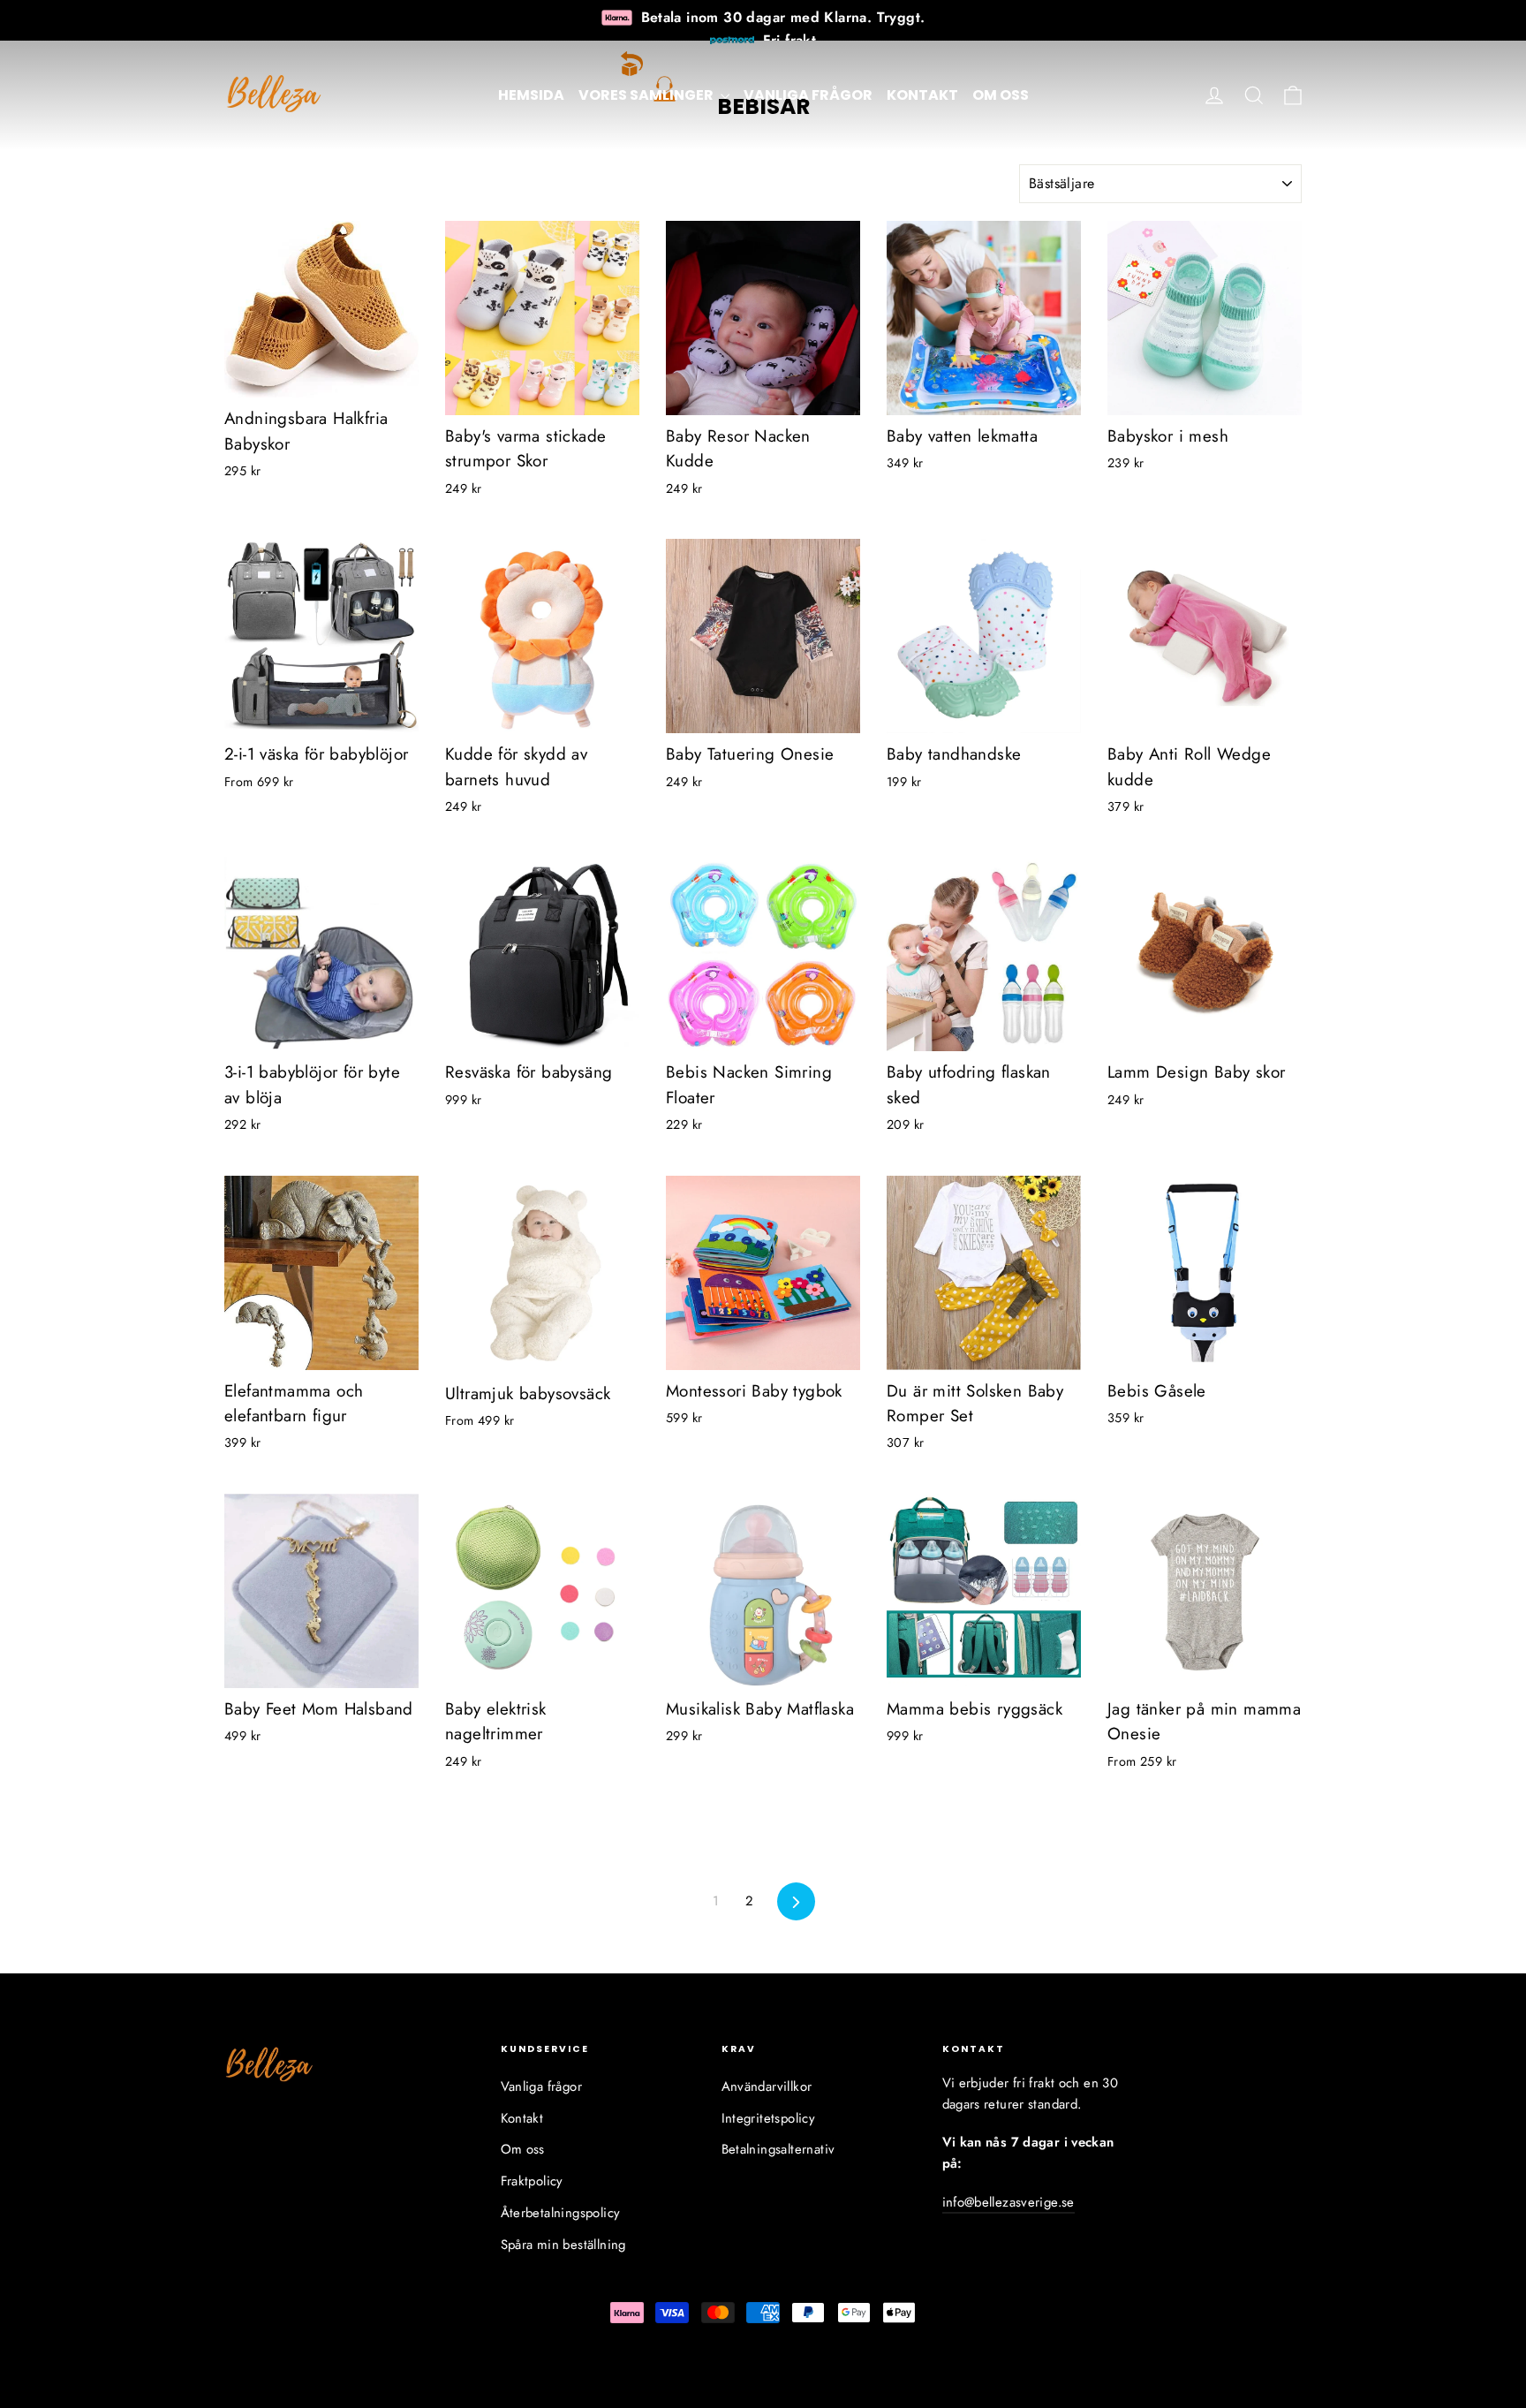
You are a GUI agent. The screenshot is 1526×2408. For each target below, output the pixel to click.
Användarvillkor (767, 2086)
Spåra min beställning (563, 2245)
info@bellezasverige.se (1009, 2202)
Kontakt (922, 95)
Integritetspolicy (769, 2118)
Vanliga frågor (808, 95)
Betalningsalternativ (778, 2149)
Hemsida (531, 95)
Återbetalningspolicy (561, 2213)
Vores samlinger (647, 95)
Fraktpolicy (532, 2181)
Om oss (1001, 95)
